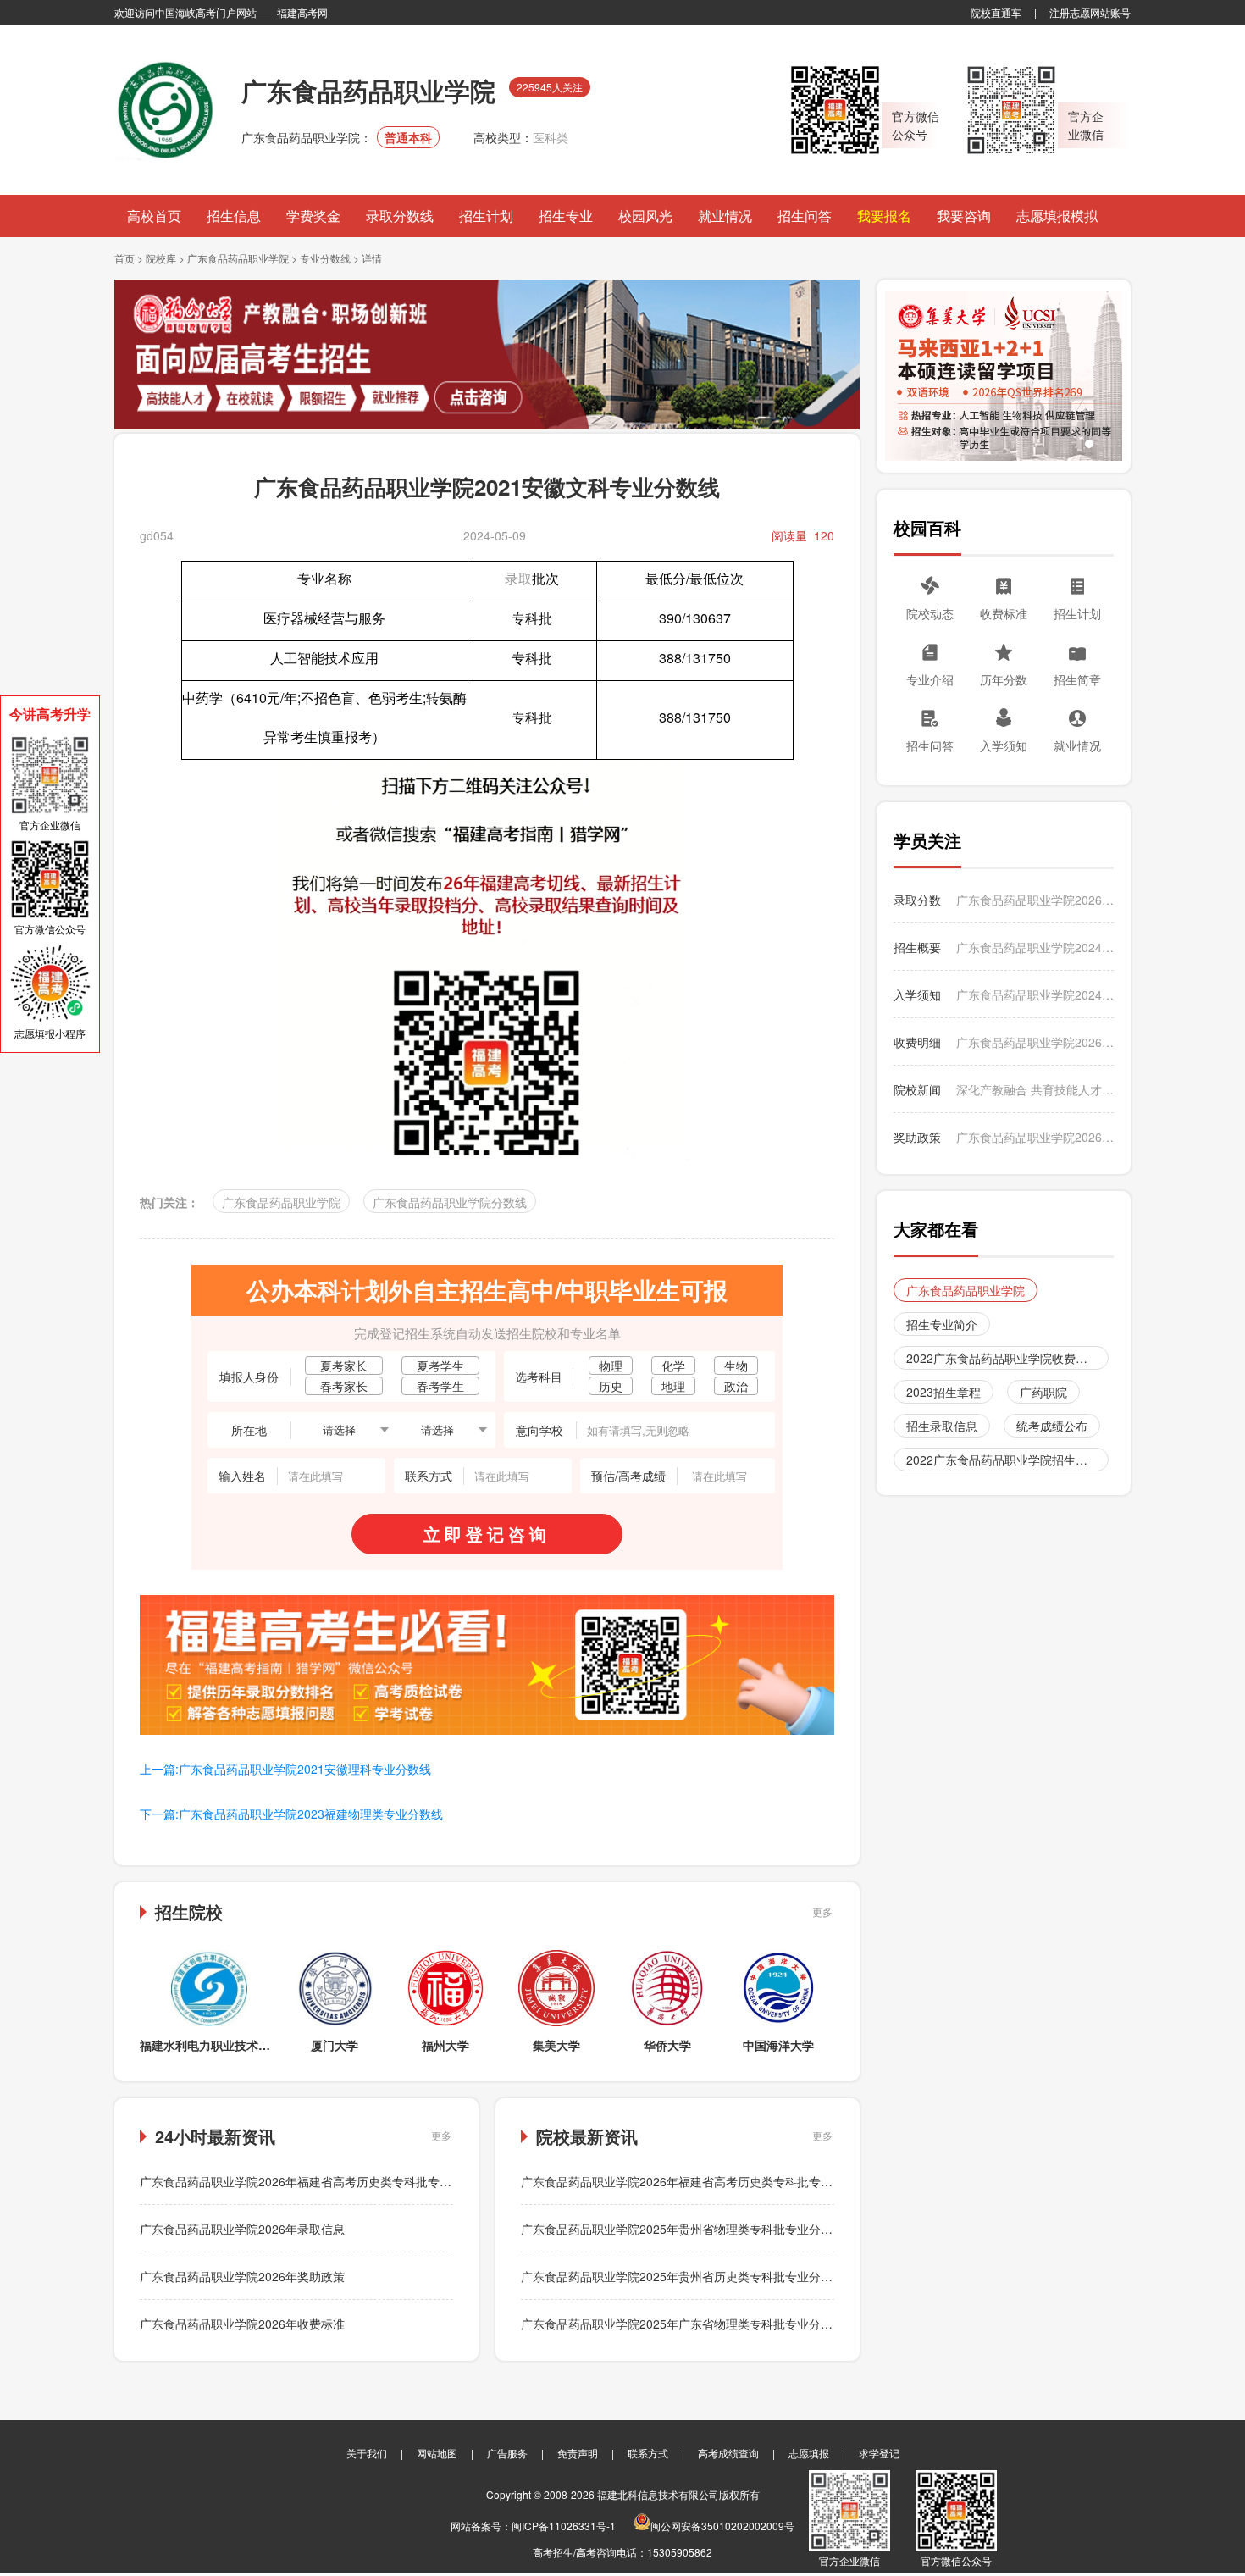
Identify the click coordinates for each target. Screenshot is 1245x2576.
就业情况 (725, 216)
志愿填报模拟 (1057, 216)
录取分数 (917, 900)
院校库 (161, 258)
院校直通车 (996, 12)
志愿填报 (809, 2453)
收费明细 (917, 1042)
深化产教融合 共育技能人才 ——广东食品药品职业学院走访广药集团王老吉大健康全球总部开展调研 (1035, 1089)
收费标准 (1004, 613)
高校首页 (154, 216)
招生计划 (486, 216)
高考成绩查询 (728, 2453)
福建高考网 (302, 12)
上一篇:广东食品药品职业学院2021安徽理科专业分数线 (285, 1769)
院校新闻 (917, 1089)
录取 (518, 578)
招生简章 (1077, 679)
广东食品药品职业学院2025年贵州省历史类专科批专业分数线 (683, 2276)
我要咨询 (964, 216)
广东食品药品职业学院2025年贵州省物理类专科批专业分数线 (683, 2229)
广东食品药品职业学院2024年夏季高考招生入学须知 (1035, 994)
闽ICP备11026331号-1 (564, 2526)
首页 (125, 258)
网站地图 (437, 2453)
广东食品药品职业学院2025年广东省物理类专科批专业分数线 (683, 2324)
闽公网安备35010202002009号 (722, 2526)
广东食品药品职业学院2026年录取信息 (242, 2229)
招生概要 (917, 947)
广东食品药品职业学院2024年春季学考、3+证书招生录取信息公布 (1035, 947)
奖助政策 (917, 1137)
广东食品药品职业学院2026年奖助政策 (242, 2276)
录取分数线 (400, 216)
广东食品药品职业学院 (238, 258)
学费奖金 (313, 216)
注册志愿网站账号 (1090, 12)
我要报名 (884, 216)
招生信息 (234, 216)
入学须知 (1004, 745)
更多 (822, 1911)
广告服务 (507, 2453)
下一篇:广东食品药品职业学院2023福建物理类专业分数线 (291, 1814)
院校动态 (930, 613)
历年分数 (1004, 679)
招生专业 (566, 216)
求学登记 (879, 2453)
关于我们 (367, 2453)
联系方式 (648, 2453)
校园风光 (645, 216)
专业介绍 (930, 679)
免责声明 (578, 2453)
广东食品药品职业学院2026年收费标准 (242, 2324)
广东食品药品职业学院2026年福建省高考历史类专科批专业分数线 (313, 2181)
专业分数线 (325, 258)
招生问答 (805, 216)
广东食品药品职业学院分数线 (450, 1202)
